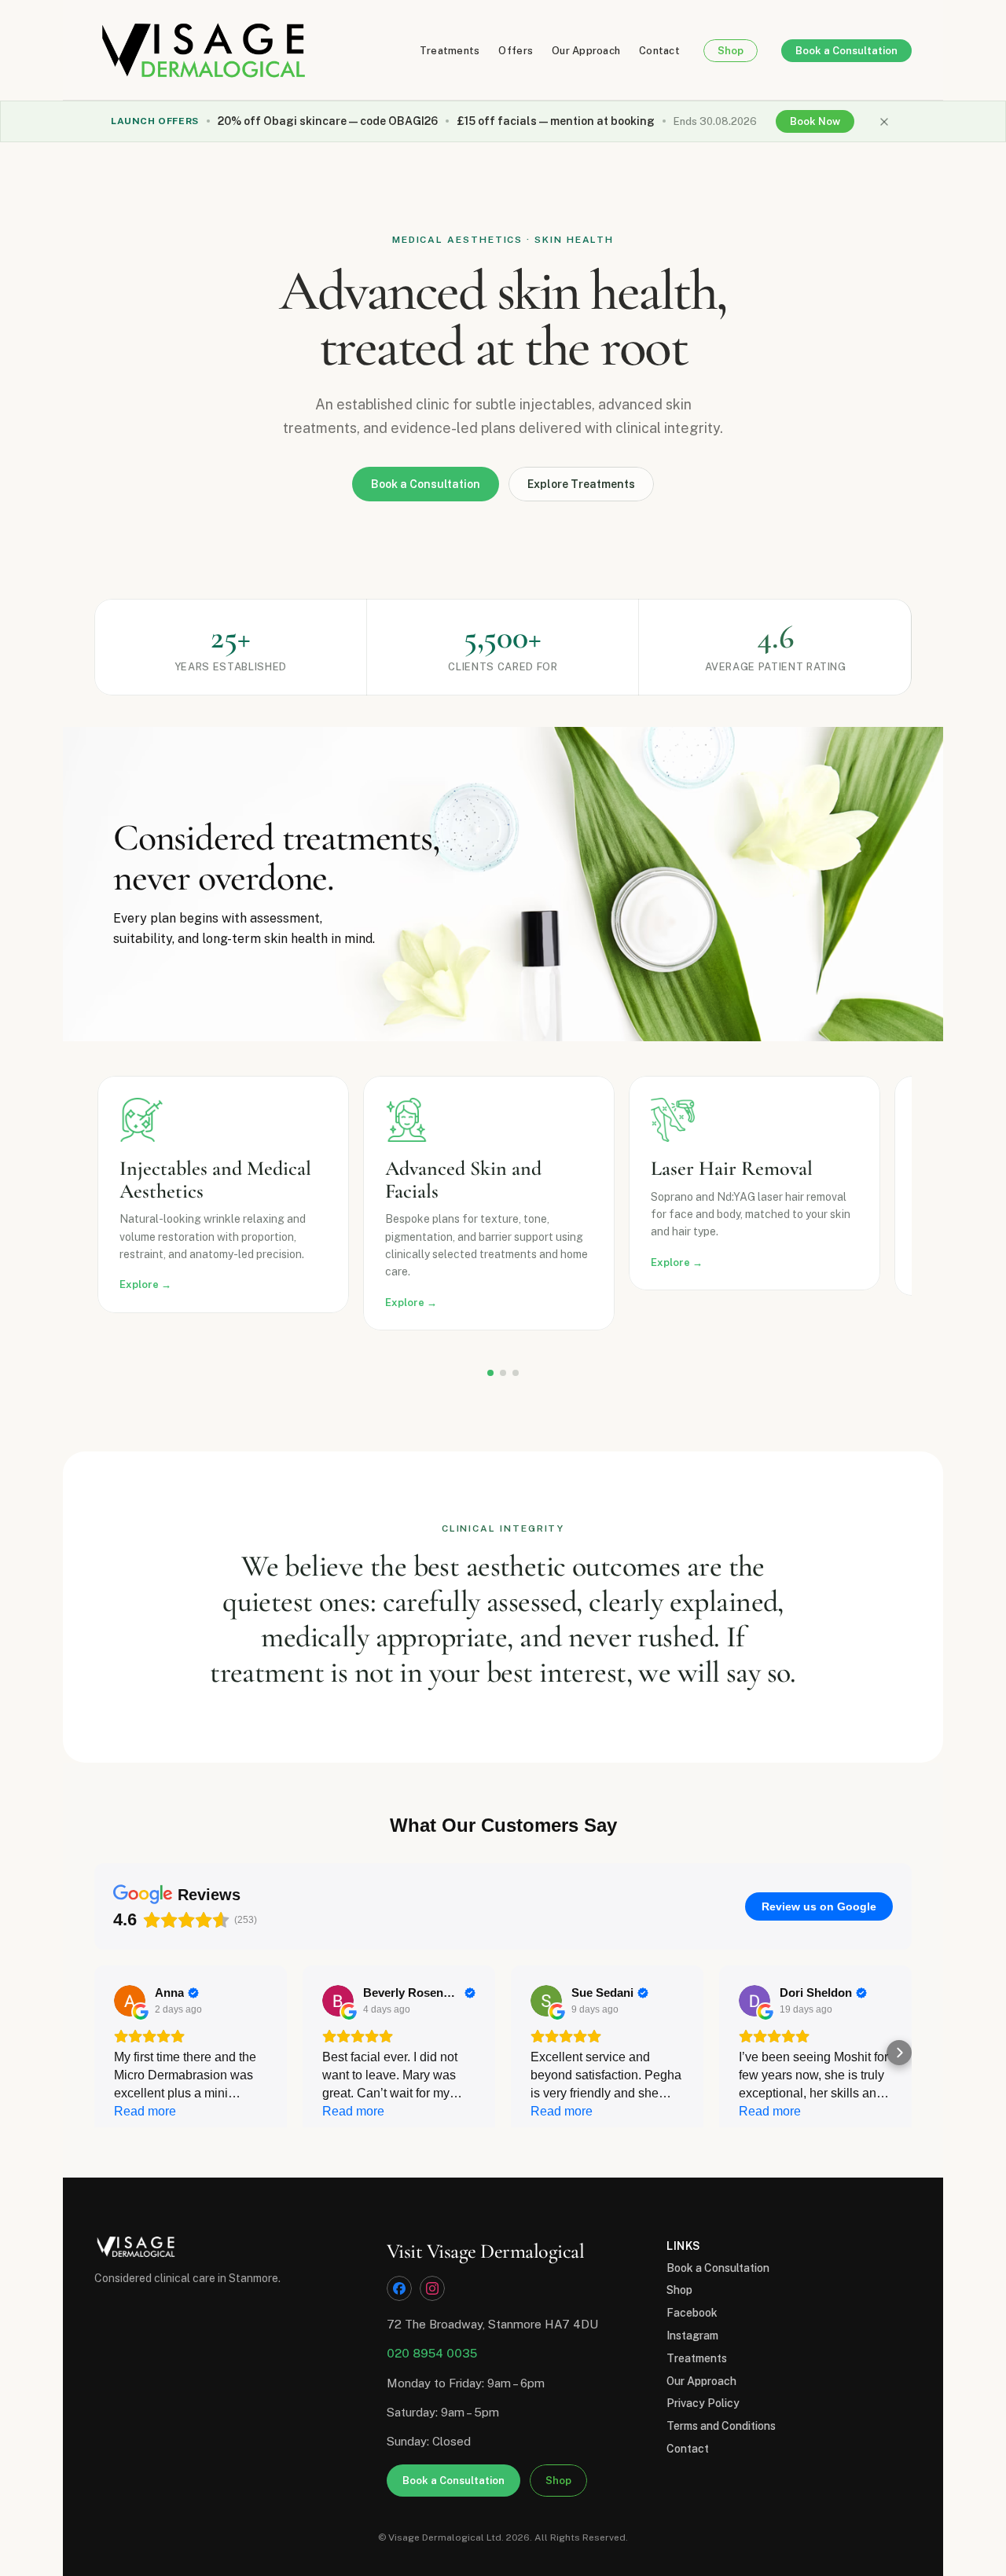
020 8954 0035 (432, 2353)
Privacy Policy (703, 2403)
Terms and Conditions (721, 2426)
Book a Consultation (718, 2268)
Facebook (692, 2313)
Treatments (450, 51)
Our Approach (586, 51)
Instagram (692, 2336)
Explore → (145, 1284)
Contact (659, 51)
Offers (516, 51)
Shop (679, 2290)
